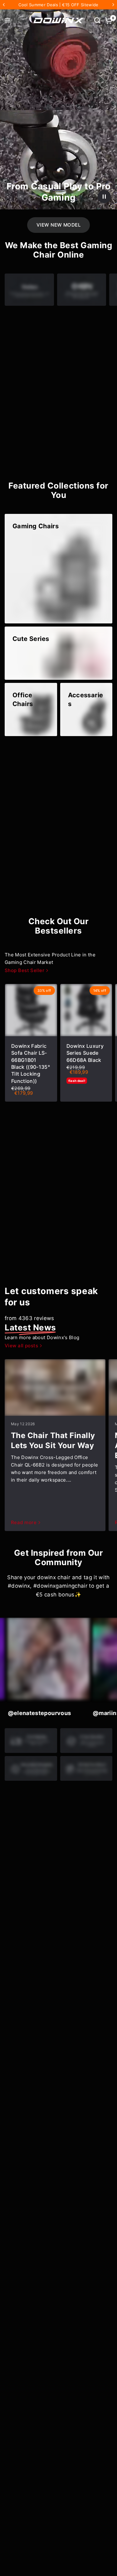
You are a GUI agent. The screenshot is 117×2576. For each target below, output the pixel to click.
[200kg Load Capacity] (58, 822)
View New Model (58, 225)
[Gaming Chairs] (58, 569)
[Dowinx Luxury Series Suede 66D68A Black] (86, 1010)
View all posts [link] (21, 1346)
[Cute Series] (58, 653)
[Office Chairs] (31, 709)
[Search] (97, 20)
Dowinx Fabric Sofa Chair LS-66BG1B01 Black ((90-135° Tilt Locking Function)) (31, 1063)
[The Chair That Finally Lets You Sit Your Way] (55, 1388)
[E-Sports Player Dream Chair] (58, 395)
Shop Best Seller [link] (24, 970)
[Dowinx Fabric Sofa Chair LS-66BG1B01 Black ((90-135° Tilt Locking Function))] (31, 1010)
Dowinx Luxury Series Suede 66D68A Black (85, 1053)
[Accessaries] (86, 709)
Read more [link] (24, 1522)
